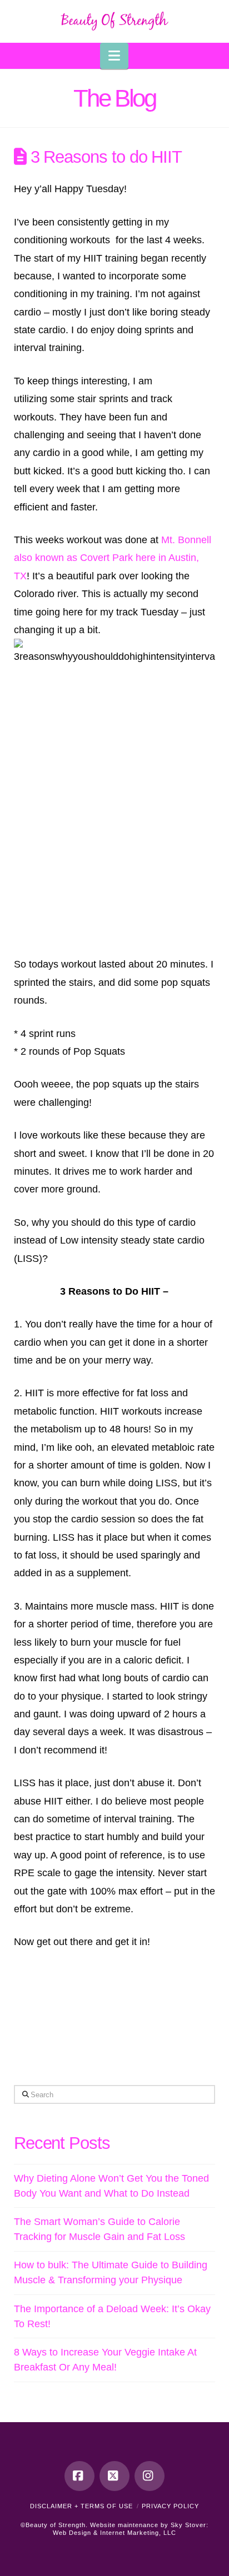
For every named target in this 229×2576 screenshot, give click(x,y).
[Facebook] (79, 2476)
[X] (114, 2476)
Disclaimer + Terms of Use (81, 2506)
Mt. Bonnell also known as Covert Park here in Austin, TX (113, 558)
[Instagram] (150, 2476)
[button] (114, 56)
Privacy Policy (170, 2506)
